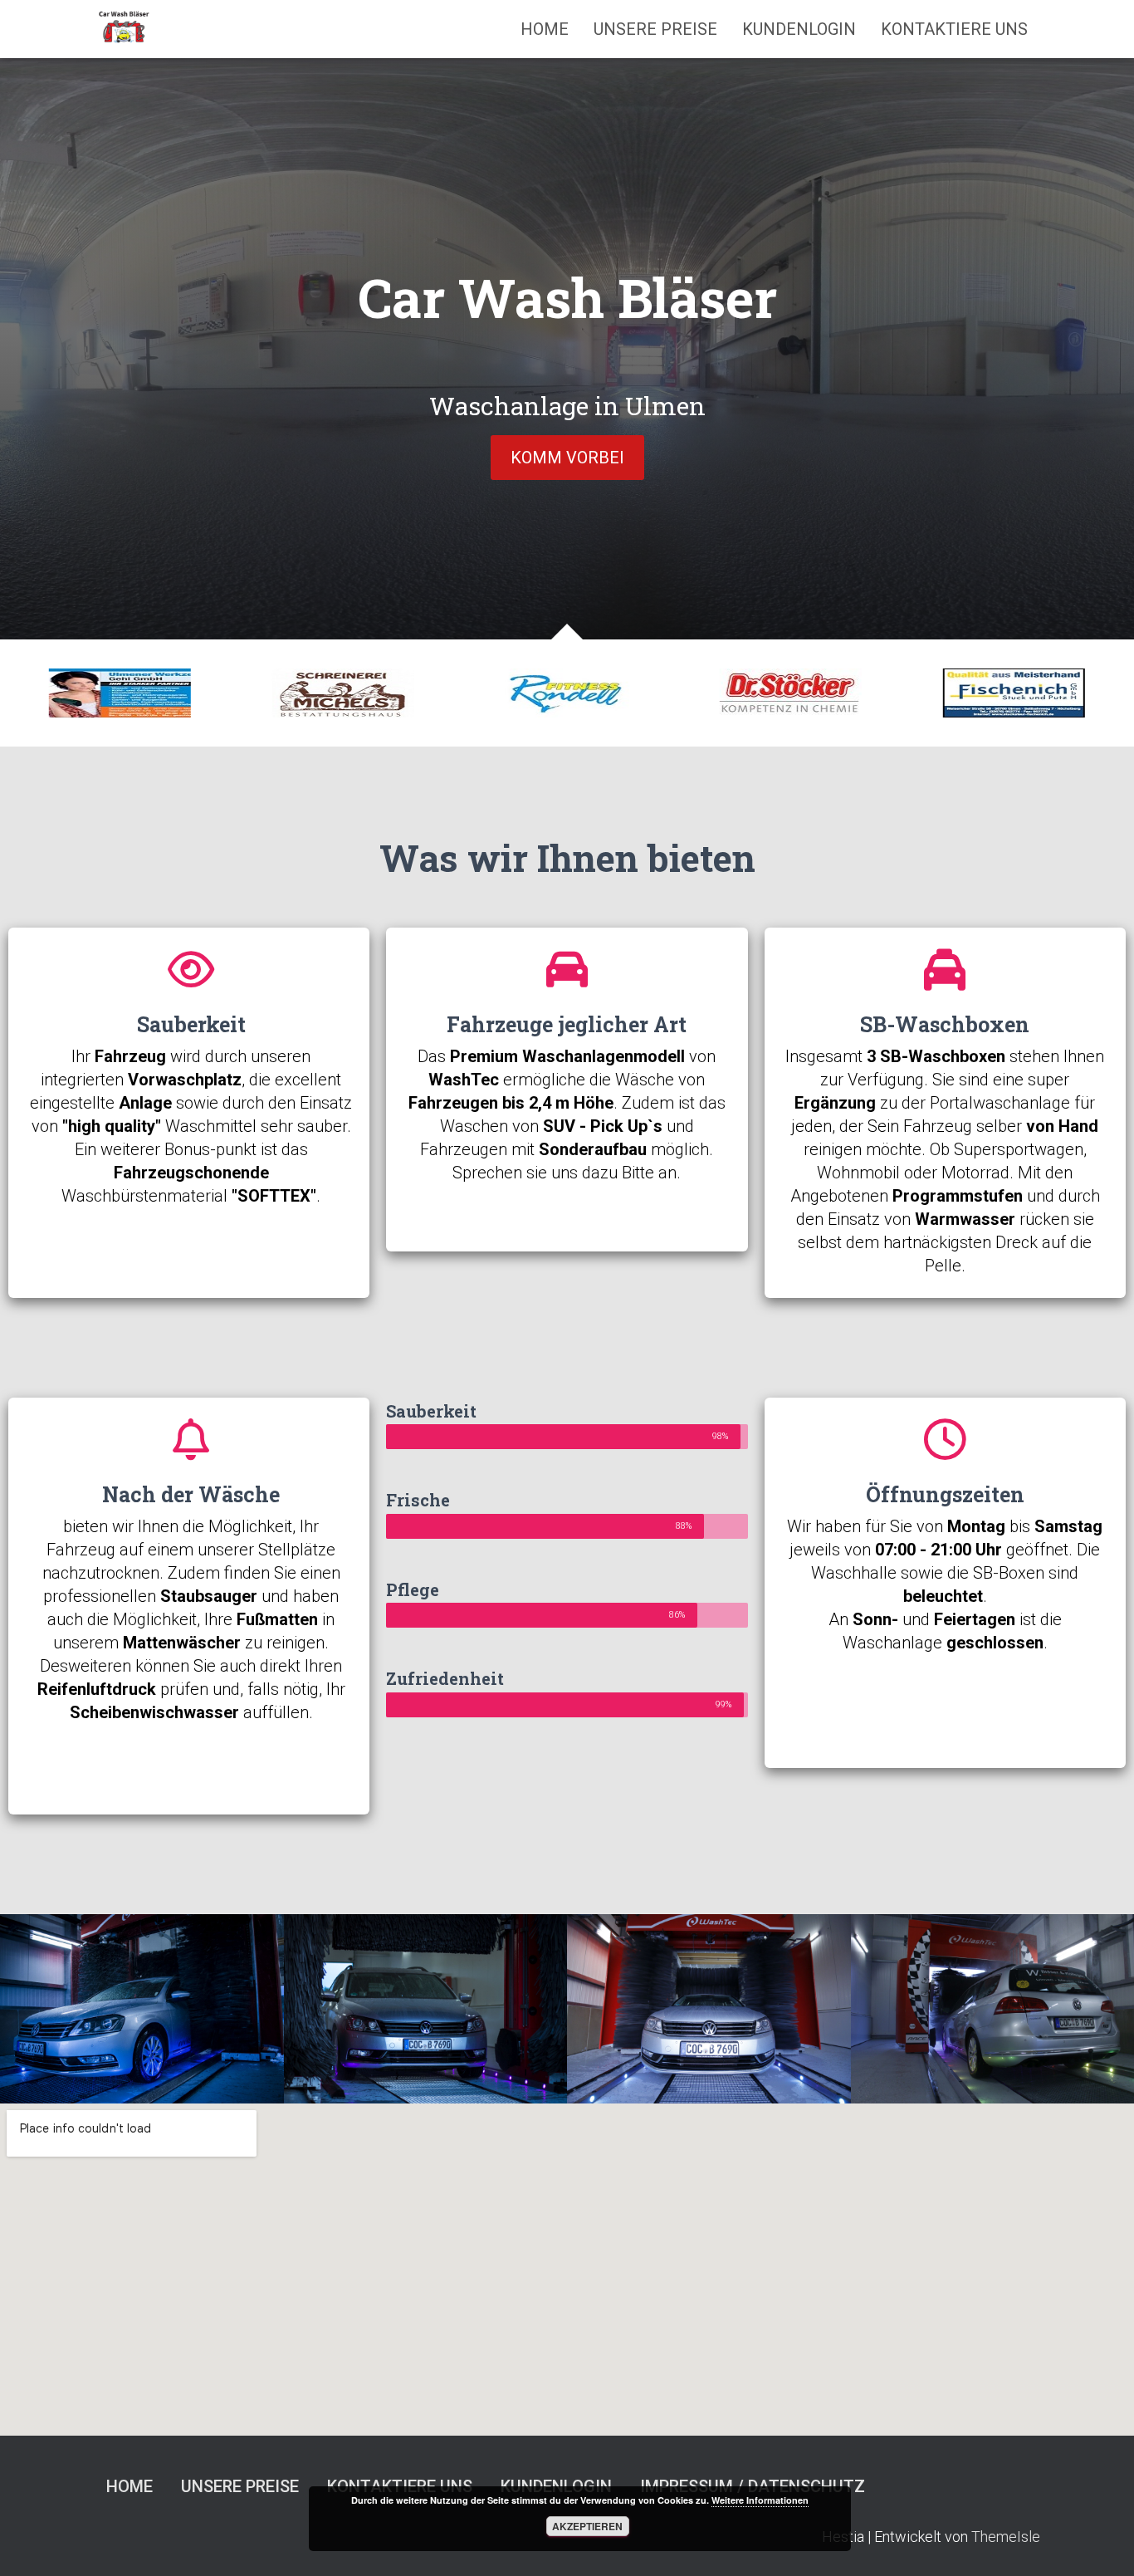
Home (545, 29)
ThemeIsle (1006, 2537)
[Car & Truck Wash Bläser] (125, 29)
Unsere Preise (655, 29)
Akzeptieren (587, 2526)
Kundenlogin (799, 29)
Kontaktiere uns (954, 29)
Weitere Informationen (760, 2500)
